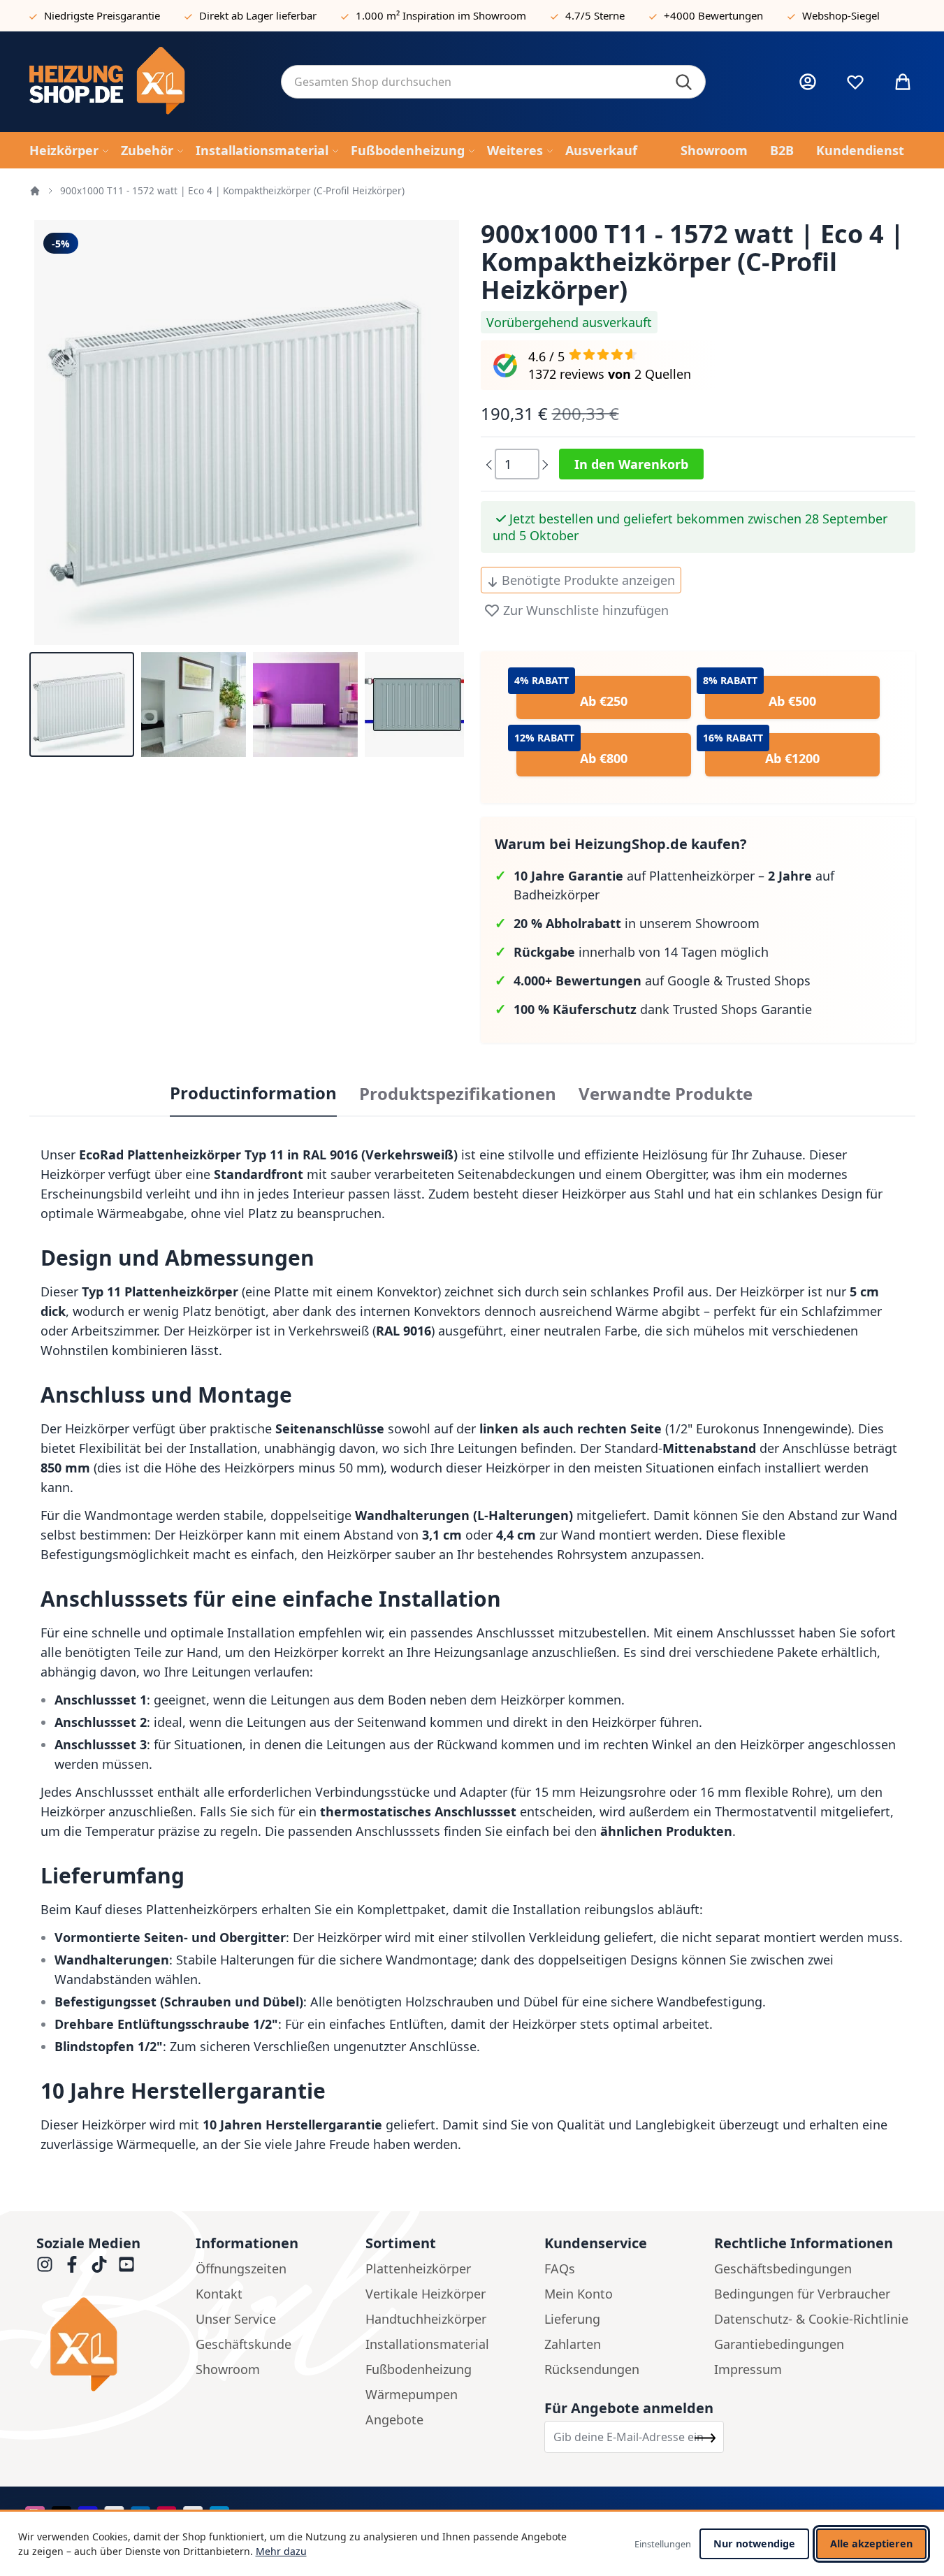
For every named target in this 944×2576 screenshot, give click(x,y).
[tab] (253, 1094)
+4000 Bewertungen (713, 15)
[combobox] (493, 82)
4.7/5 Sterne (595, 15)
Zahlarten (573, 2344)
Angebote (394, 2419)
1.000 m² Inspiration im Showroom (441, 15)
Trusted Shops (768, 981)
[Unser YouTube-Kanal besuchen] (126, 2264)
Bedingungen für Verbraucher (802, 2294)
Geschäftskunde (244, 2344)
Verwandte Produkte (666, 1094)
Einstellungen (663, 2544)
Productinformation (253, 1093)
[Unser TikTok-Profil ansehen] (99, 2264)
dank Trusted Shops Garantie (663, 1009)
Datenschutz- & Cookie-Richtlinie (811, 2319)
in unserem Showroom (637, 923)
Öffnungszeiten (241, 2269)
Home (35, 191)
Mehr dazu (281, 2551)
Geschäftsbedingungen (783, 2269)
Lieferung (572, 2319)
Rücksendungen (592, 2369)
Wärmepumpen (412, 2394)
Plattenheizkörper (418, 2269)
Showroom (228, 2369)
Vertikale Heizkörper (426, 2294)
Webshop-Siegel (841, 15)
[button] (82, 704)
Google (689, 981)
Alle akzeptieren (871, 2544)
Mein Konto (579, 2294)
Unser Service (236, 2319)
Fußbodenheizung (419, 2369)
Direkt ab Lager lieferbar (258, 15)
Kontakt (219, 2294)
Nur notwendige (754, 2544)
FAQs (560, 2269)
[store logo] (144, 82)
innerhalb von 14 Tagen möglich (641, 952)
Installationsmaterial (427, 2344)
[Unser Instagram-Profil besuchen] (45, 2264)
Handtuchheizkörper (426, 2319)
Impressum (748, 2369)
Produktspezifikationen (458, 1094)
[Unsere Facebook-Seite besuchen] (72, 2264)
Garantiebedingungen (779, 2344)
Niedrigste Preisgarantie (102, 15)
